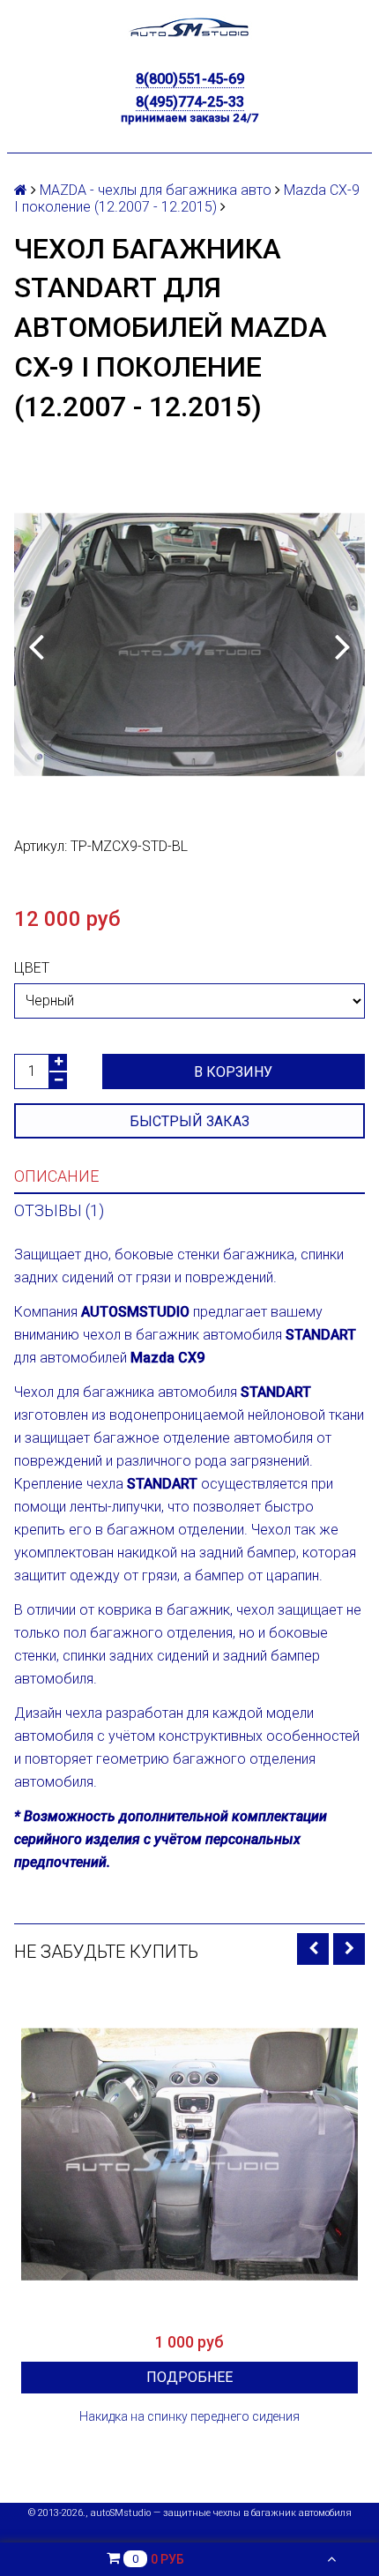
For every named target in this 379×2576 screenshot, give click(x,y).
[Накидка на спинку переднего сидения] (189, 2154)
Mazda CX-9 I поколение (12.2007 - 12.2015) (187, 198)
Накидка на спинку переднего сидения (189, 2416)
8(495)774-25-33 (190, 102)
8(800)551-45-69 (190, 79)
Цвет (32, 968)
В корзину (233, 1072)
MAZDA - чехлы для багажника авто (156, 190)
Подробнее (189, 2377)
